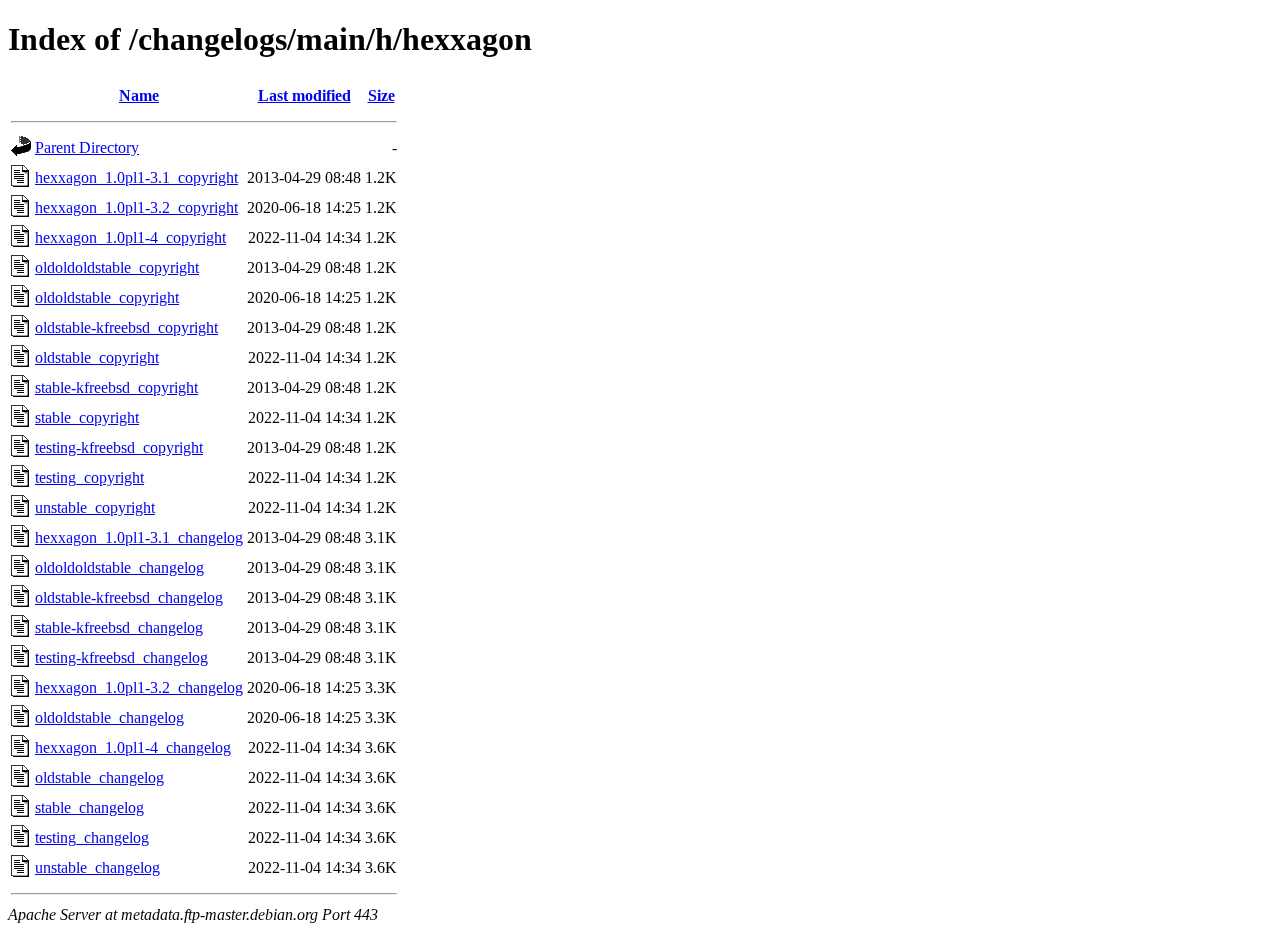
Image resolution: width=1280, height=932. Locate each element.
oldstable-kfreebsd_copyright (126, 327)
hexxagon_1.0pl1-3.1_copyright (136, 177)
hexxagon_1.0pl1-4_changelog (133, 747)
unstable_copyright (95, 507)
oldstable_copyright (97, 357)
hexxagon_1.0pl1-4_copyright (130, 237)
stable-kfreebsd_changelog (119, 627)
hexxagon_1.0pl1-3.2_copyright (136, 207)
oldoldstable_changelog (109, 717)
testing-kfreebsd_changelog (121, 657)
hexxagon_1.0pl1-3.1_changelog (139, 537)
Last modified (304, 95)
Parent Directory (87, 147)
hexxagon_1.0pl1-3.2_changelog (139, 687)
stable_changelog (89, 807)
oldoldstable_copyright (107, 297)
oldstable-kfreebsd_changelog (129, 597)
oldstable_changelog (99, 777)
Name (139, 95)
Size (381, 95)
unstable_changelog (97, 867)
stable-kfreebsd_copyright (116, 387)
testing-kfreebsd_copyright (119, 447)
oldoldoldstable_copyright (117, 267)
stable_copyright (87, 417)
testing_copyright (89, 477)
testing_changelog (92, 837)
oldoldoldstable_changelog (119, 567)
